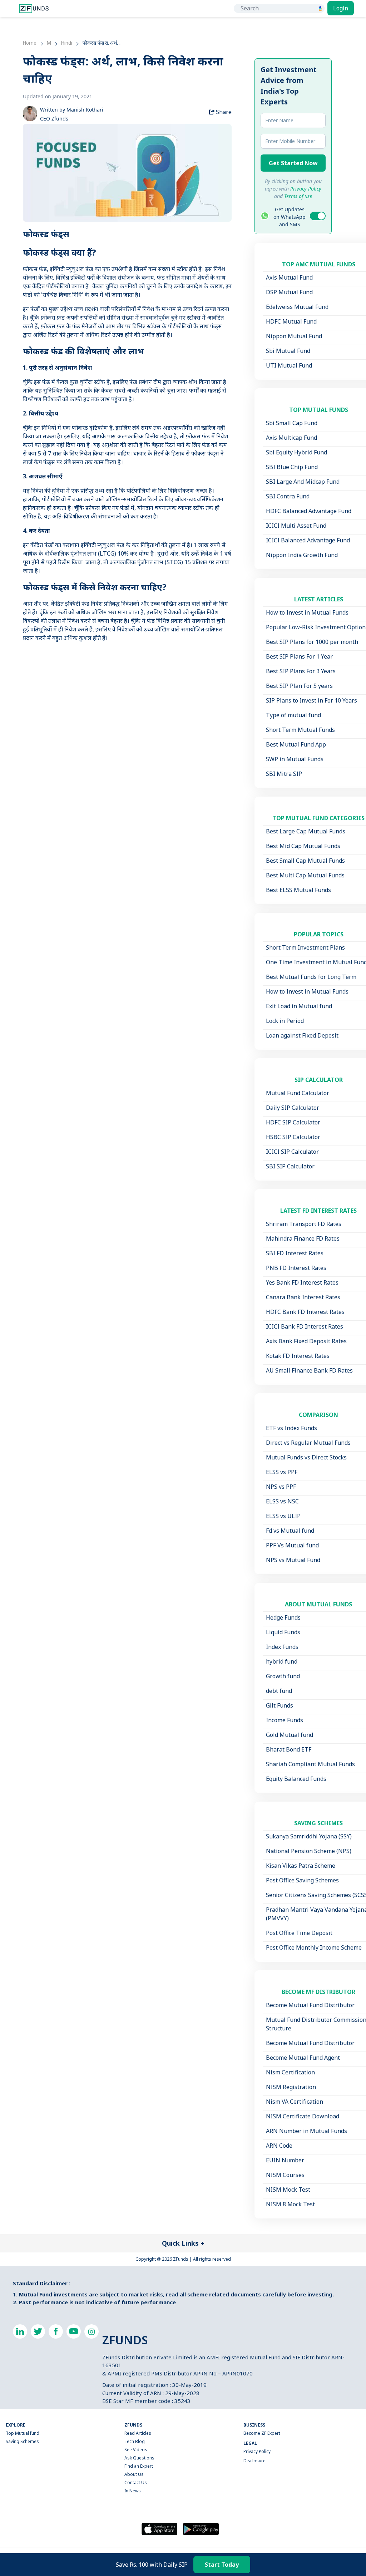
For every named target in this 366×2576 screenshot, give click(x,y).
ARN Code (279, 2146)
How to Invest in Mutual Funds (307, 612)
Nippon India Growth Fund (302, 555)
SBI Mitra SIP (284, 774)
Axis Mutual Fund (289, 277)
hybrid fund (282, 1661)
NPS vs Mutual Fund (293, 1560)
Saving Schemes (22, 2441)
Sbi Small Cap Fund (292, 423)
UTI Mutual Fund (289, 365)
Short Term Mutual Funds (300, 730)
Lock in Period (285, 1021)
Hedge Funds (283, 1617)
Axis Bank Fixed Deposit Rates (306, 1341)
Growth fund (283, 1676)
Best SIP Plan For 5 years (299, 686)
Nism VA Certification (295, 2102)
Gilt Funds (280, 1705)
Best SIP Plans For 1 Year (299, 656)
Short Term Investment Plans (305, 947)
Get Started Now (293, 163)
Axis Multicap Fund (291, 438)
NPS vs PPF (281, 1487)
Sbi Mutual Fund (288, 351)
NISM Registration (291, 2087)
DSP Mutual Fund (289, 292)
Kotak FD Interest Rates (298, 1356)
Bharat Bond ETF (289, 1749)
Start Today (222, 2565)
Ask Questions (139, 2458)
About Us (134, 2474)
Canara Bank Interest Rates (303, 1297)
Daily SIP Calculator (293, 1108)
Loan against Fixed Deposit (302, 1035)
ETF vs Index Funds (291, 1428)
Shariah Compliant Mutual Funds (310, 1764)
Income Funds (285, 1720)
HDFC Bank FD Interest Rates (305, 1312)
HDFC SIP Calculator (293, 1122)
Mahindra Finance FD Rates (303, 1238)
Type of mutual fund (293, 715)
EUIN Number (285, 2160)
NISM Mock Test (288, 2190)
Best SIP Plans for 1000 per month (312, 642)
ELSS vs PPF (282, 1472)
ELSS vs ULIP (283, 1516)
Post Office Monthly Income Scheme (314, 1947)
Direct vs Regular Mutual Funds (308, 1443)
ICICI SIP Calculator (292, 1152)
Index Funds (282, 1647)
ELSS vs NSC (282, 1501)
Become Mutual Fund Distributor (310, 2005)
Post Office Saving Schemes (302, 1880)
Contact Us (136, 2483)
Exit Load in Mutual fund (299, 1006)
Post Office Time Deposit (299, 1933)
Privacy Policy (257, 2451)
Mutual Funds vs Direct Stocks (306, 1457)
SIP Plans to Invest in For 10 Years (311, 700)
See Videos (136, 2450)
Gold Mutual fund (290, 1735)
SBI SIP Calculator (290, 1166)
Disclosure (254, 2461)
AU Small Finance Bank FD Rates (309, 1370)
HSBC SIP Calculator (293, 1137)
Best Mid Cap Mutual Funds (303, 846)
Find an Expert (139, 2466)
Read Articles (138, 2433)
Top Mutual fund (23, 2433)
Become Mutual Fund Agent (303, 2058)
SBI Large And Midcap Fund (303, 482)
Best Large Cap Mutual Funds (306, 831)
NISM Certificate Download (303, 2116)
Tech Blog (135, 2441)
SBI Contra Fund (288, 496)
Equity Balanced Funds (296, 1779)
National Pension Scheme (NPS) (309, 1851)
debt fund (279, 1691)
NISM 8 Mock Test (290, 2204)
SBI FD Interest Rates (295, 1253)
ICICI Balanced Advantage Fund (308, 540)
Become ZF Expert (262, 2433)
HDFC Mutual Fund (291, 321)
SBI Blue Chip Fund (292, 467)
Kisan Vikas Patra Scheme (301, 1866)
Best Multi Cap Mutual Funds (305, 875)
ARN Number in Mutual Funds (306, 2131)
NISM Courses (285, 2175)
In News (133, 2491)
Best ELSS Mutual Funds (298, 890)
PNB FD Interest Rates (296, 1268)
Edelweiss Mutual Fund (297, 307)
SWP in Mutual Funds (295, 759)
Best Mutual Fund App (296, 744)
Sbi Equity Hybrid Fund (296, 452)
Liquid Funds (283, 1632)
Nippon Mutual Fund (294, 336)
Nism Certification (290, 2072)
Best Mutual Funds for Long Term (311, 977)
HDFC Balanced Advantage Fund (309, 511)
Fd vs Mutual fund (290, 1531)
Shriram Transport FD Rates (304, 1224)
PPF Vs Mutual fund (292, 1545)
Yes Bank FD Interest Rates (302, 1282)
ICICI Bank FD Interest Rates (305, 1326)
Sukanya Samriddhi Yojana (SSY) (309, 1836)
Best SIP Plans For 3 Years (301, 671)
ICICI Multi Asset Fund (296, 526)
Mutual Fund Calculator (298, 1093)
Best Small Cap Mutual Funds (305, 861)
